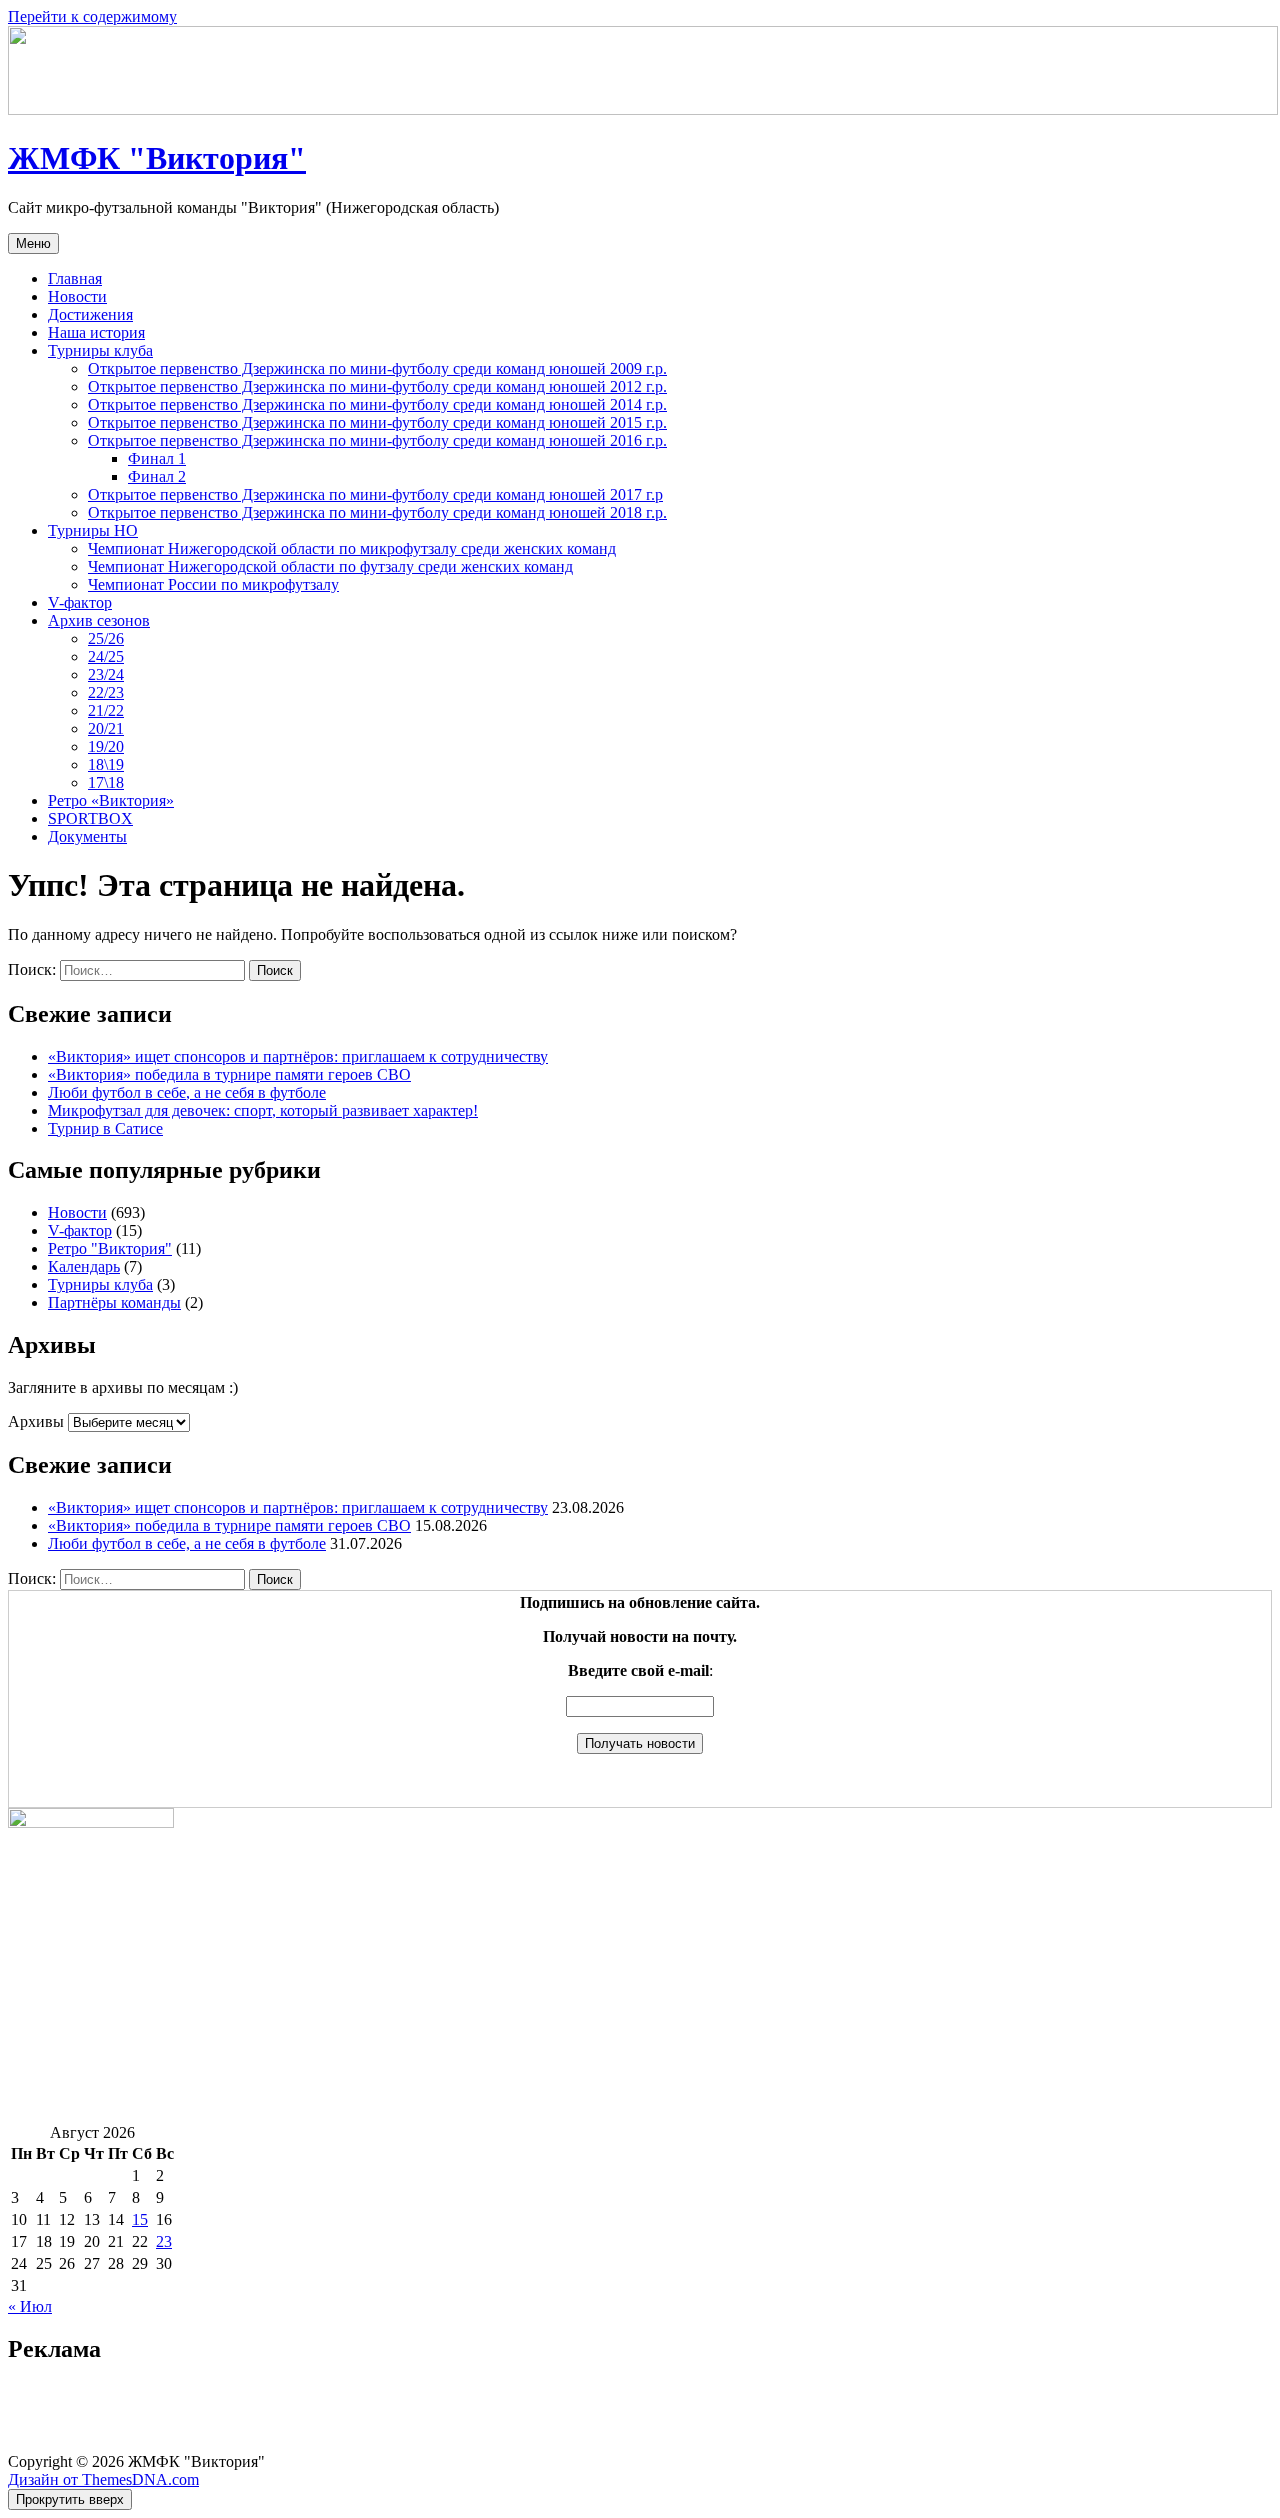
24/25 (106, 656)
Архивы (36, 1421)
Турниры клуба (100, 350)
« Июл (30, 2306)
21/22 (106, 710)
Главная (75, 278)
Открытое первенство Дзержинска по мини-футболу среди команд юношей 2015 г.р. (377, 422)
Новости (77, 296)
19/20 (106, 746)
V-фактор (80, 602)
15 (140, 2219)
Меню (33, 243)
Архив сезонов (99, 620)
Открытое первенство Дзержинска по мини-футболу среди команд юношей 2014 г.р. (377, 404)
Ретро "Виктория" (110, 1248)
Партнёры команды (114, 1302)
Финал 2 (157, 476)
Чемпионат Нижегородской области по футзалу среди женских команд (330, 566)
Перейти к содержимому (92, 16)
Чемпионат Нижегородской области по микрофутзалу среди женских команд (352, 548)
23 (164, 2241)
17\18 (106, 782)
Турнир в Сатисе (105, 1128)
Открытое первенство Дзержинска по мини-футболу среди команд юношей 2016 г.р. (377, 440)
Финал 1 (157, 458)
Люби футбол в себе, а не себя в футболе (187, 1092)
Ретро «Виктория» (111, 800)
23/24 (106, 674)
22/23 (106, 692)
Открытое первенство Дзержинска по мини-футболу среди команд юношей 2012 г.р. (377, 386)
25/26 (106, 638)
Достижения (90, 314)
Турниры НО (93, 530)
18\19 (106, 764)
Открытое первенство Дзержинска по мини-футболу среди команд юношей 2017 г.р (375, 494)
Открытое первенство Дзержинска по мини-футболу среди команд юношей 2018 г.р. (377, 512)
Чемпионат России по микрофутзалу (213, 584)
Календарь (84, 1266)
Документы (87, 836)
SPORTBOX (90, 818)
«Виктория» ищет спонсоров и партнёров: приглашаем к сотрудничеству (298, 1056)
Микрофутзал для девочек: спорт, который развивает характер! (263, 1110)
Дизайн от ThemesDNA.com (103, 2479)
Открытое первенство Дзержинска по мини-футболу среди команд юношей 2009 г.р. (377, 368)
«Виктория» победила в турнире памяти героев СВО (229, 1074)
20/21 (106, 728)
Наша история (96, 332)
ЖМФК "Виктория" (157, 158)
